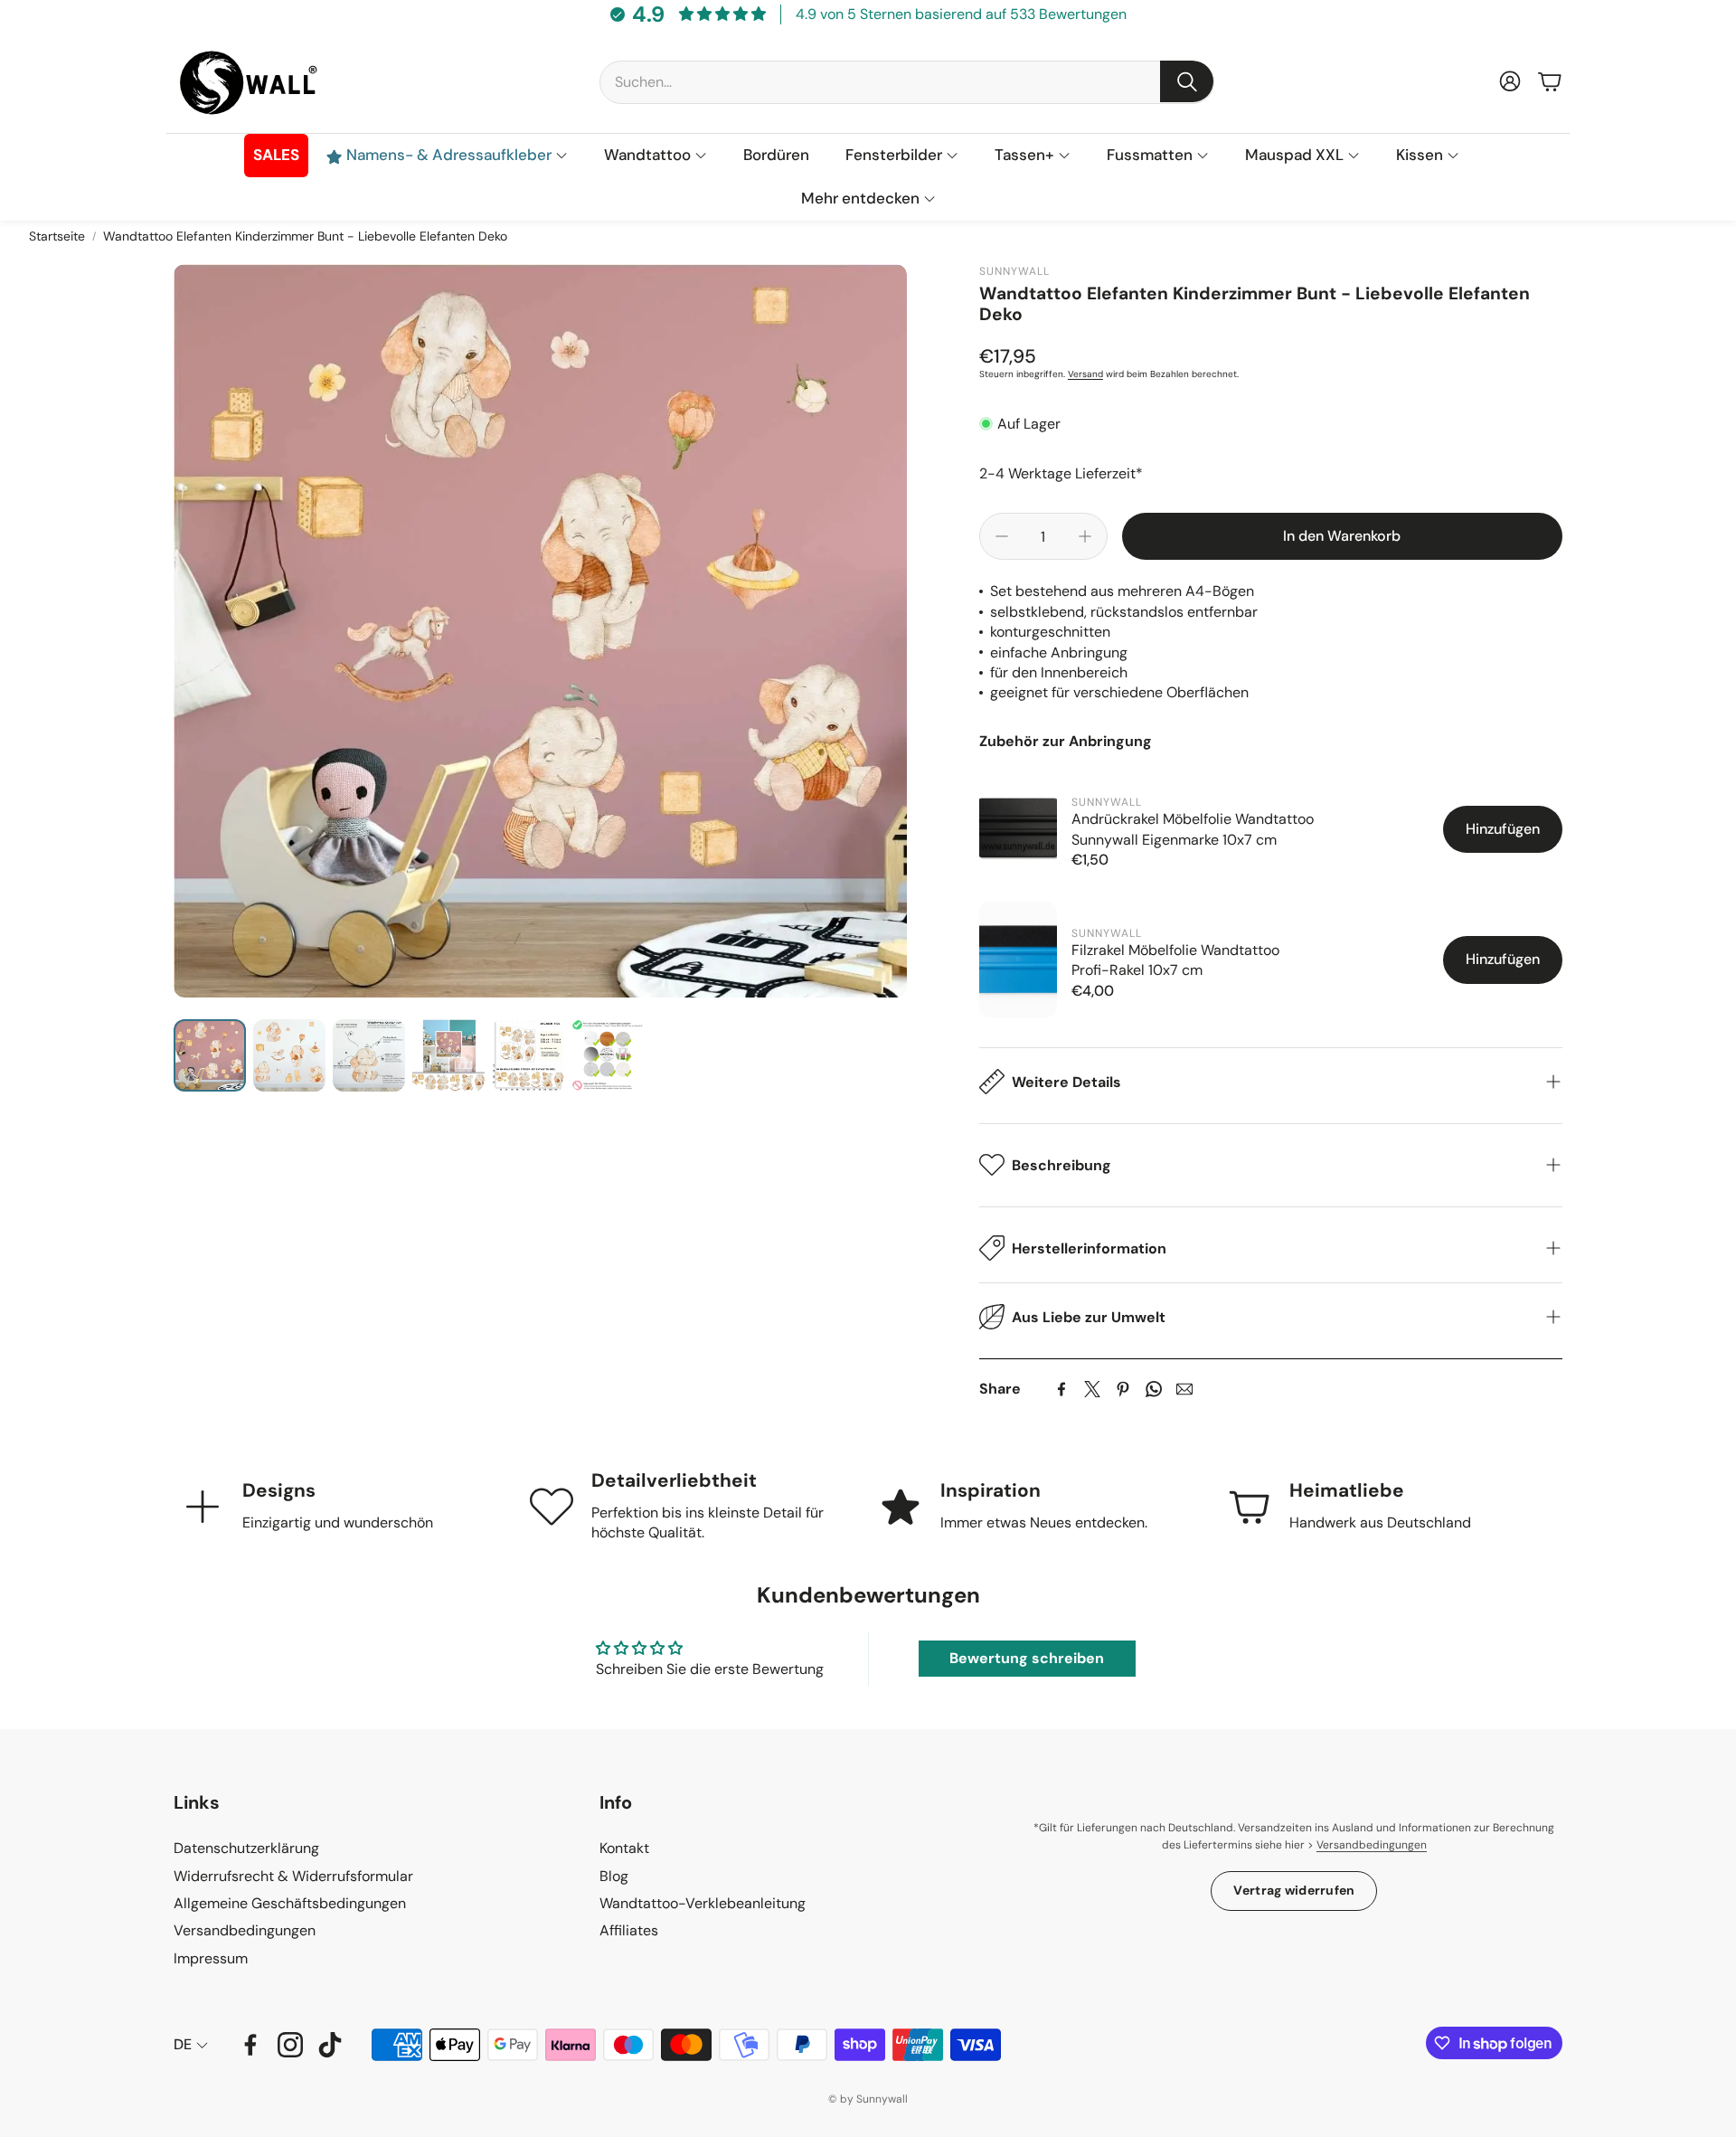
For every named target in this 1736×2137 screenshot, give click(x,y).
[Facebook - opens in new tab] (250, 2045)
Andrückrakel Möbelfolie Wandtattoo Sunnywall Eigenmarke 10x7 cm (1193, 829)
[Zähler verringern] (1002, 536)
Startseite (57, 236)
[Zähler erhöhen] (1085, 536)
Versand (1085, 374)
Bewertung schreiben (1027, 1658)
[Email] (1184, 1389)
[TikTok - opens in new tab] (330, 2045)
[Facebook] (1061, 1389)
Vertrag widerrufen (1294, 1890)
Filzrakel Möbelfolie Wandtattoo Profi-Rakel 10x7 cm (1175, 959)
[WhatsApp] (1154, 1389)
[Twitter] (1092, 1389)
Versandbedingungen (1372, 1845)
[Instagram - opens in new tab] (290, 2045)
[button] (907, 81)
